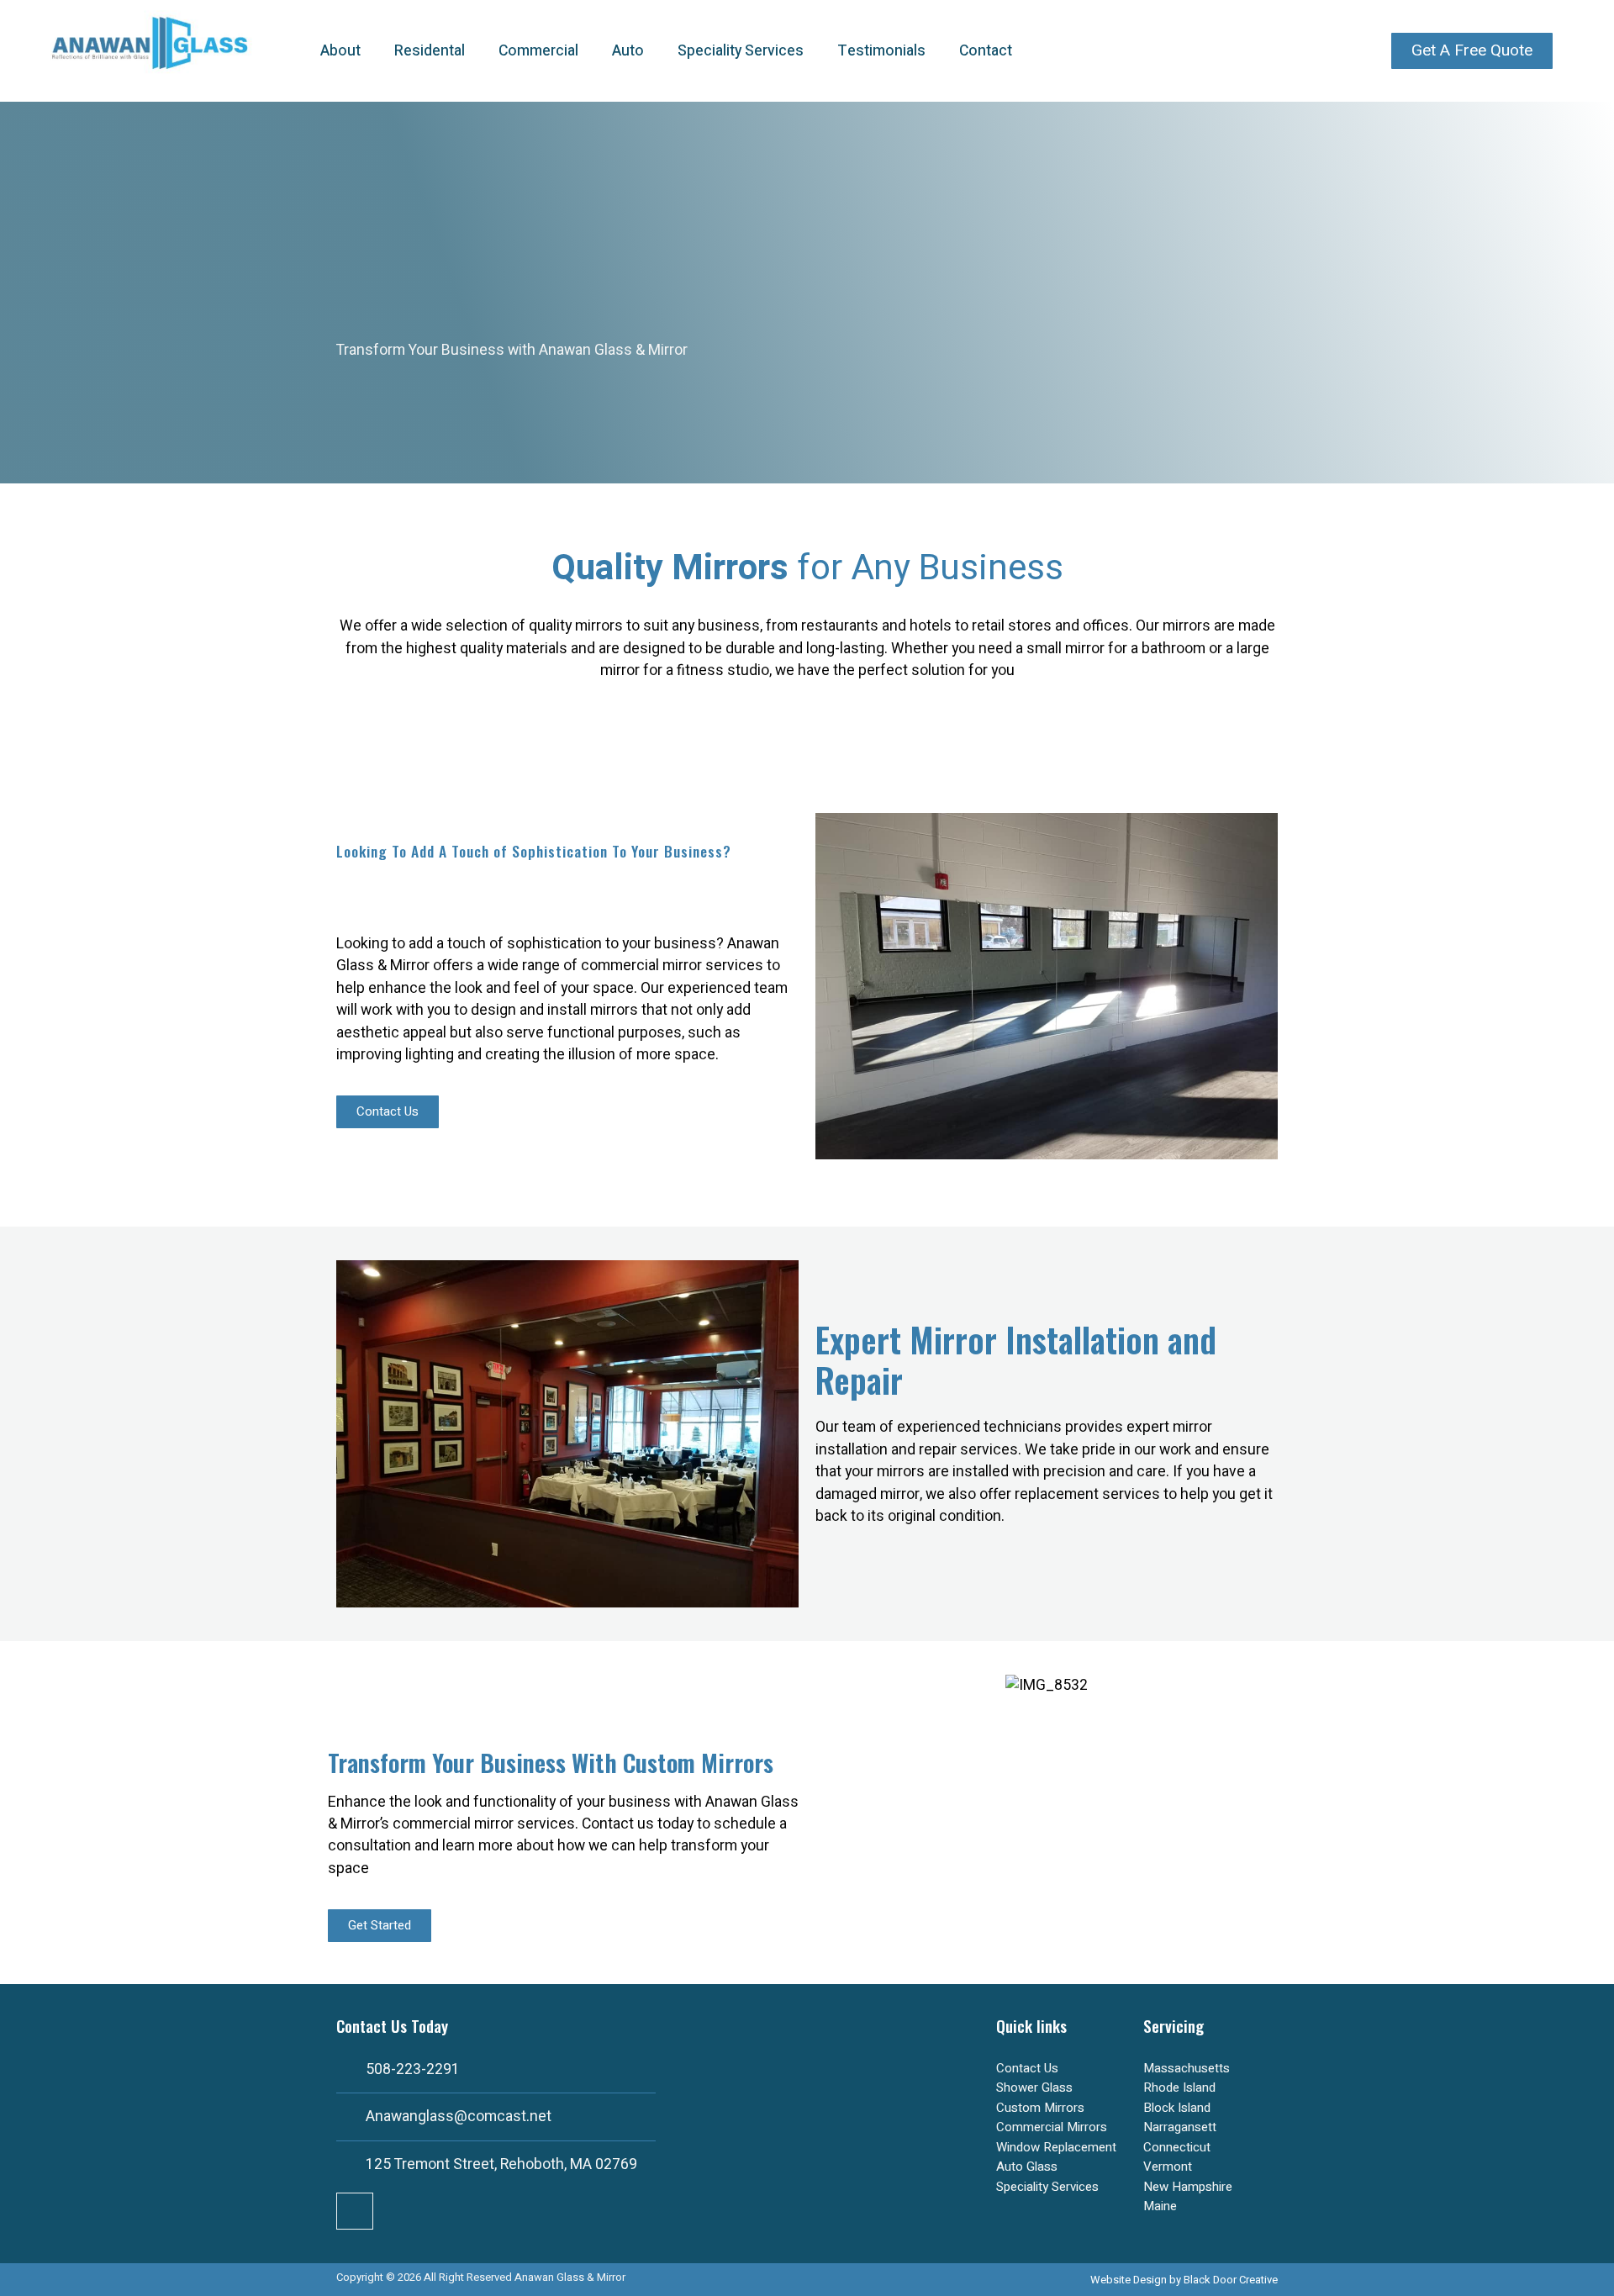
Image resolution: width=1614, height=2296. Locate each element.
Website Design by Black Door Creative (1184, 2280)
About (340, 51)
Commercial (538, 51)
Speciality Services (741, 51)
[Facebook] (355, 2211)
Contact (986, 51)
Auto (628, 51)
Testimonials (881, 51)
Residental (430, 51)
